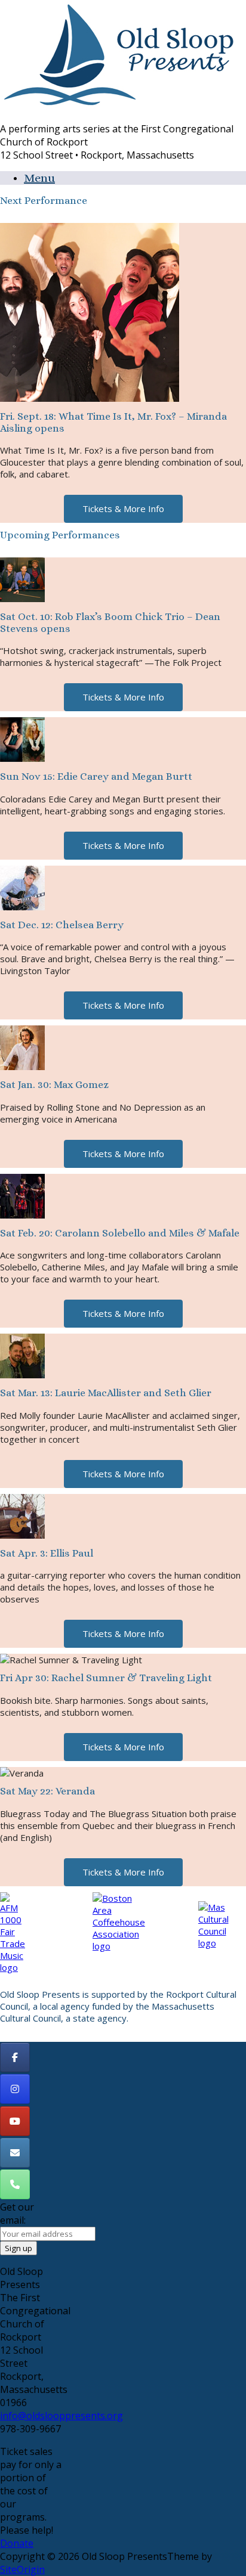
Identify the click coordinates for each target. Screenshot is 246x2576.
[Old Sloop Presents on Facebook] (15, 2057)
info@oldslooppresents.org (61, 2416)
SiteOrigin (22, 2569)
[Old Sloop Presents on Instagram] (15, 2089)
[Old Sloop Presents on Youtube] (15, 2121)
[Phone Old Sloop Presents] (15, 2184)
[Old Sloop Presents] (119, 106)
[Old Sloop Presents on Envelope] (15, 2153)
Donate (17, 2543)
